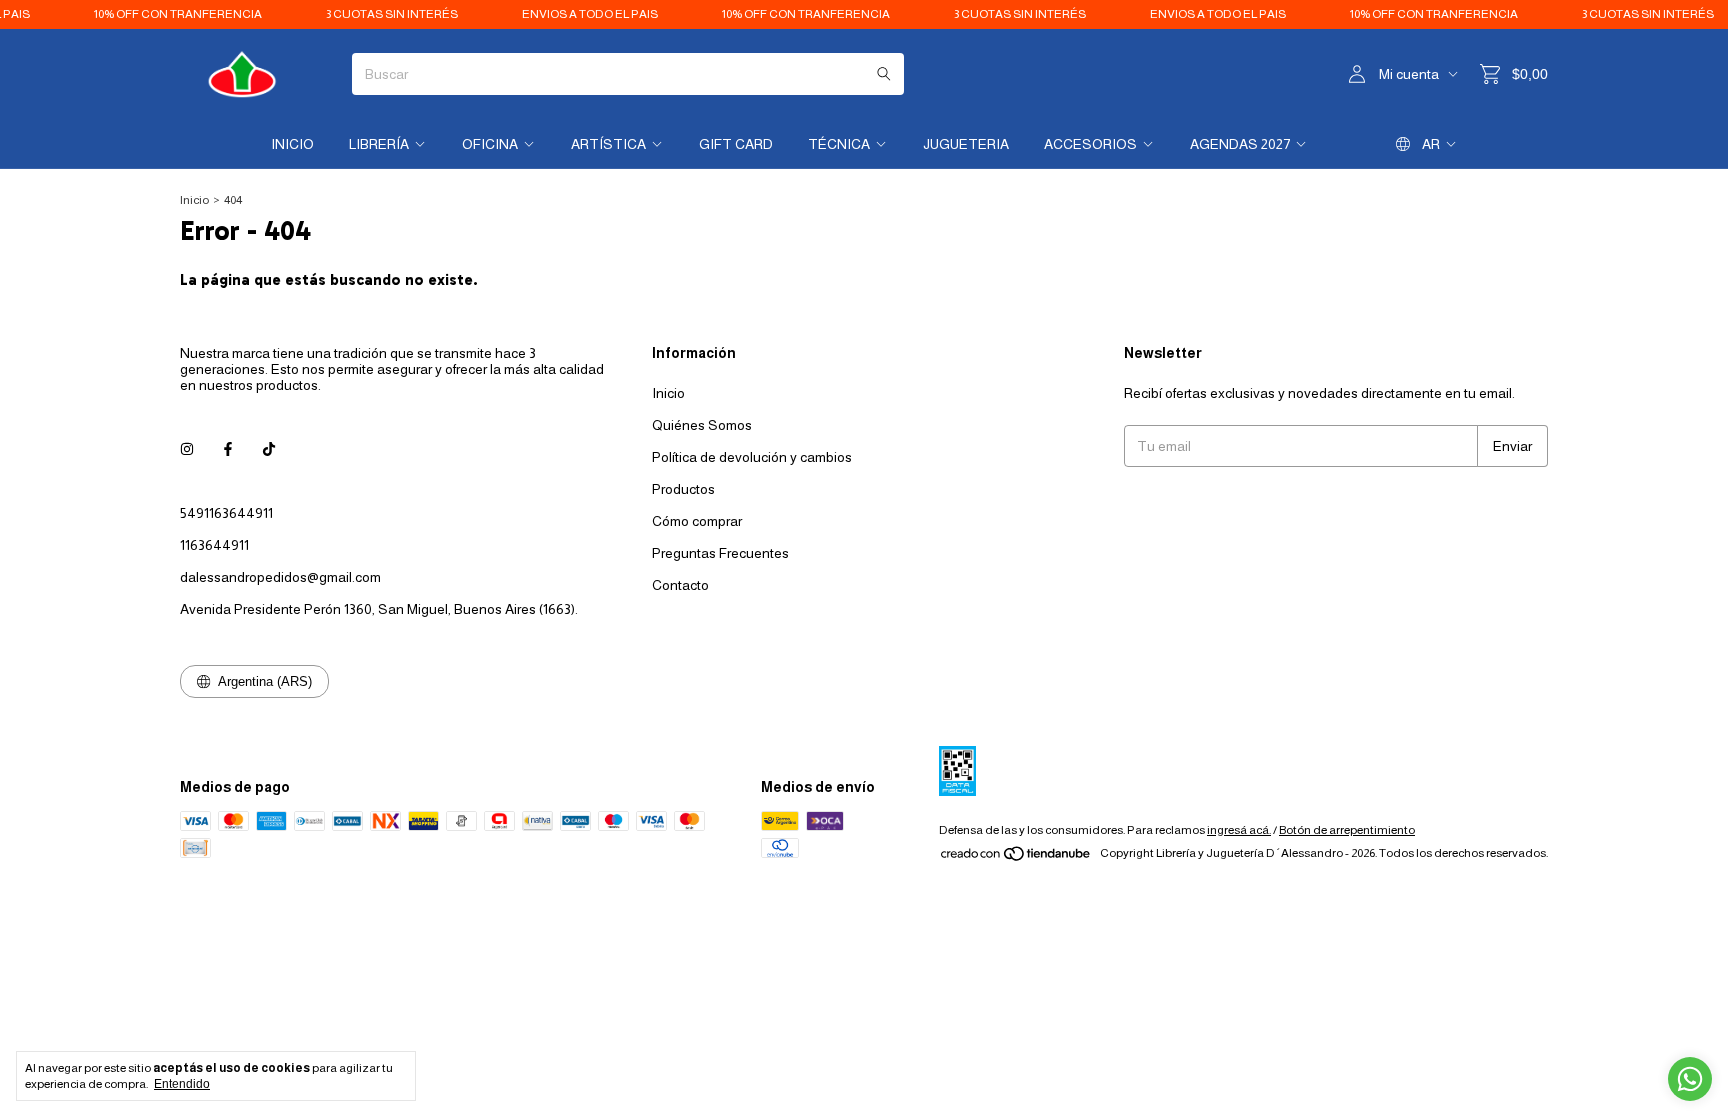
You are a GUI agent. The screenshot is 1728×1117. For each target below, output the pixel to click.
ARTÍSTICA (608, 144)
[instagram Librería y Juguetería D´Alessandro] (187, 449)
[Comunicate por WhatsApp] (1690, 1079)
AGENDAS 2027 (1240, 144)
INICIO (292, 144)
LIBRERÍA (379, 144)
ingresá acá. (1239, 830)
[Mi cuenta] (1357, 74)
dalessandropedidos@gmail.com (280, 577)
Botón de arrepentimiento (1347, 830)
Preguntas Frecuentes (720, 553)
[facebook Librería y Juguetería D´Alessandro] (228, 449)
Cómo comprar (697, 521)
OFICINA (490, 144)
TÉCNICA (839, 144)
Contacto (680, 585)
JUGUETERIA (966, 144)
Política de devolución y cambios (752, 457)
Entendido (182, 1084)
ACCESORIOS (1090, 144)
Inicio (194, 200)
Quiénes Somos (702, 425)
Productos (683, 489)
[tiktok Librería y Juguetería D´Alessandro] (269, 449)
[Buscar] (884, 74)
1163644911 (214, 545)
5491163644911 (226, 513)
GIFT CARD (736, 144)
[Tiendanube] (1016, 858)
